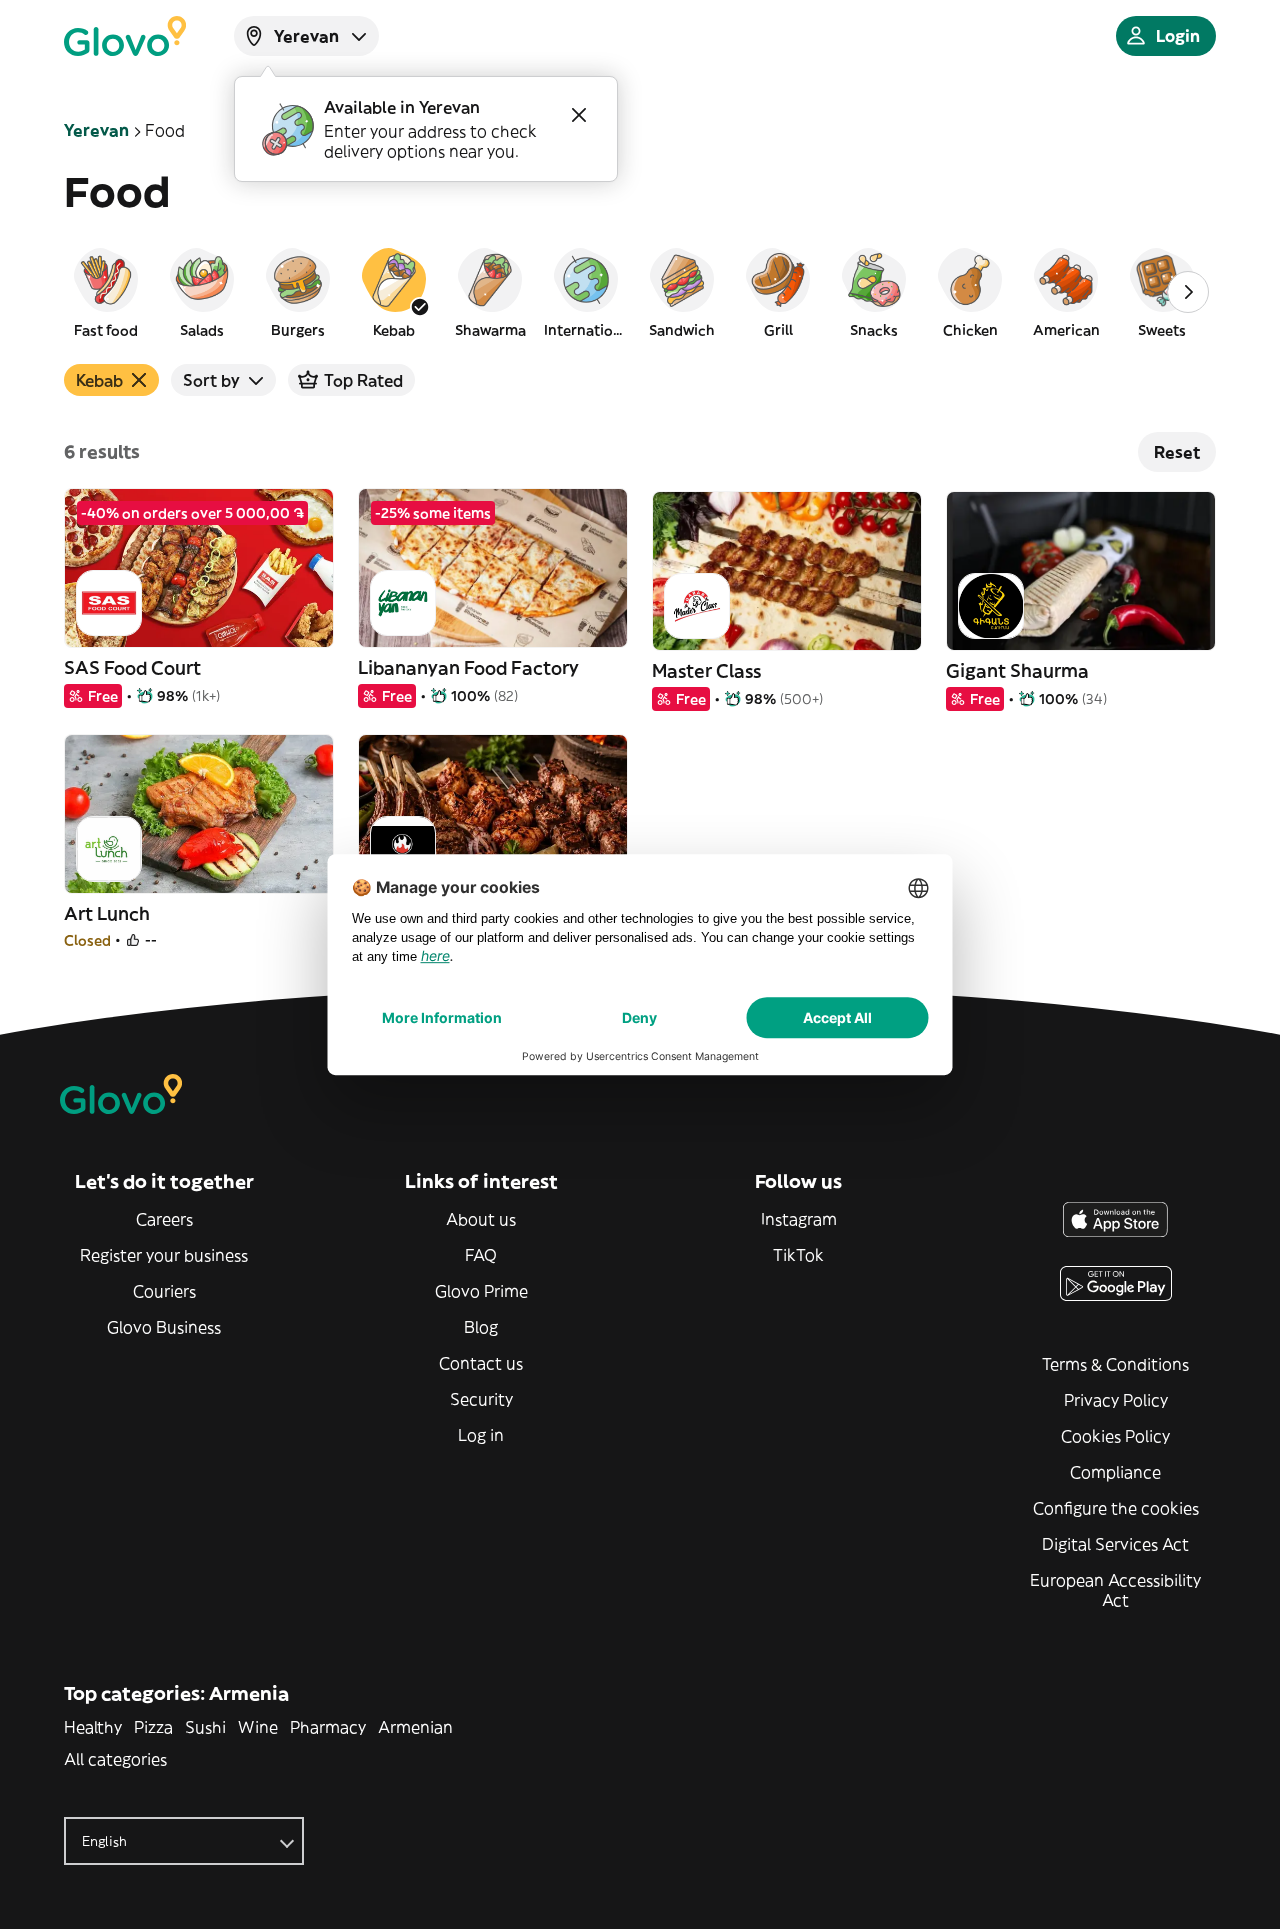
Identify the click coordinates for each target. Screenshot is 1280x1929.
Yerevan (96, 130)
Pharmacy (328, 1727)
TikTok (798, 1255)
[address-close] (579, 115)
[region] (640, 292)
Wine (258, 1727)
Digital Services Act (1115, 1544)
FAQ (481, 1255)
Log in (481, 1435)
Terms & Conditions (1115, 1364)
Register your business (164, 1255)
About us (481, 1219)
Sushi (205, 1727)
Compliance (1115, 1472)
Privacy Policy (1116, 1400)
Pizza (153, 1727)
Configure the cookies (1116, 1508)
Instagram (799, 1219)
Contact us (481, 1363)
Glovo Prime (481, 1291)
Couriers (164, 1291)
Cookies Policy (1115, 1436)
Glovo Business (164, 1327)
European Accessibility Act (1115, 1590)
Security (481, 1399)
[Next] (1188, 292)
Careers (164, 1219)
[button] (106, 292)
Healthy (93, 1727)
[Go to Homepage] (125, 36)
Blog (481, 1327)
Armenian (415, 1727)
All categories (115, 1759)
